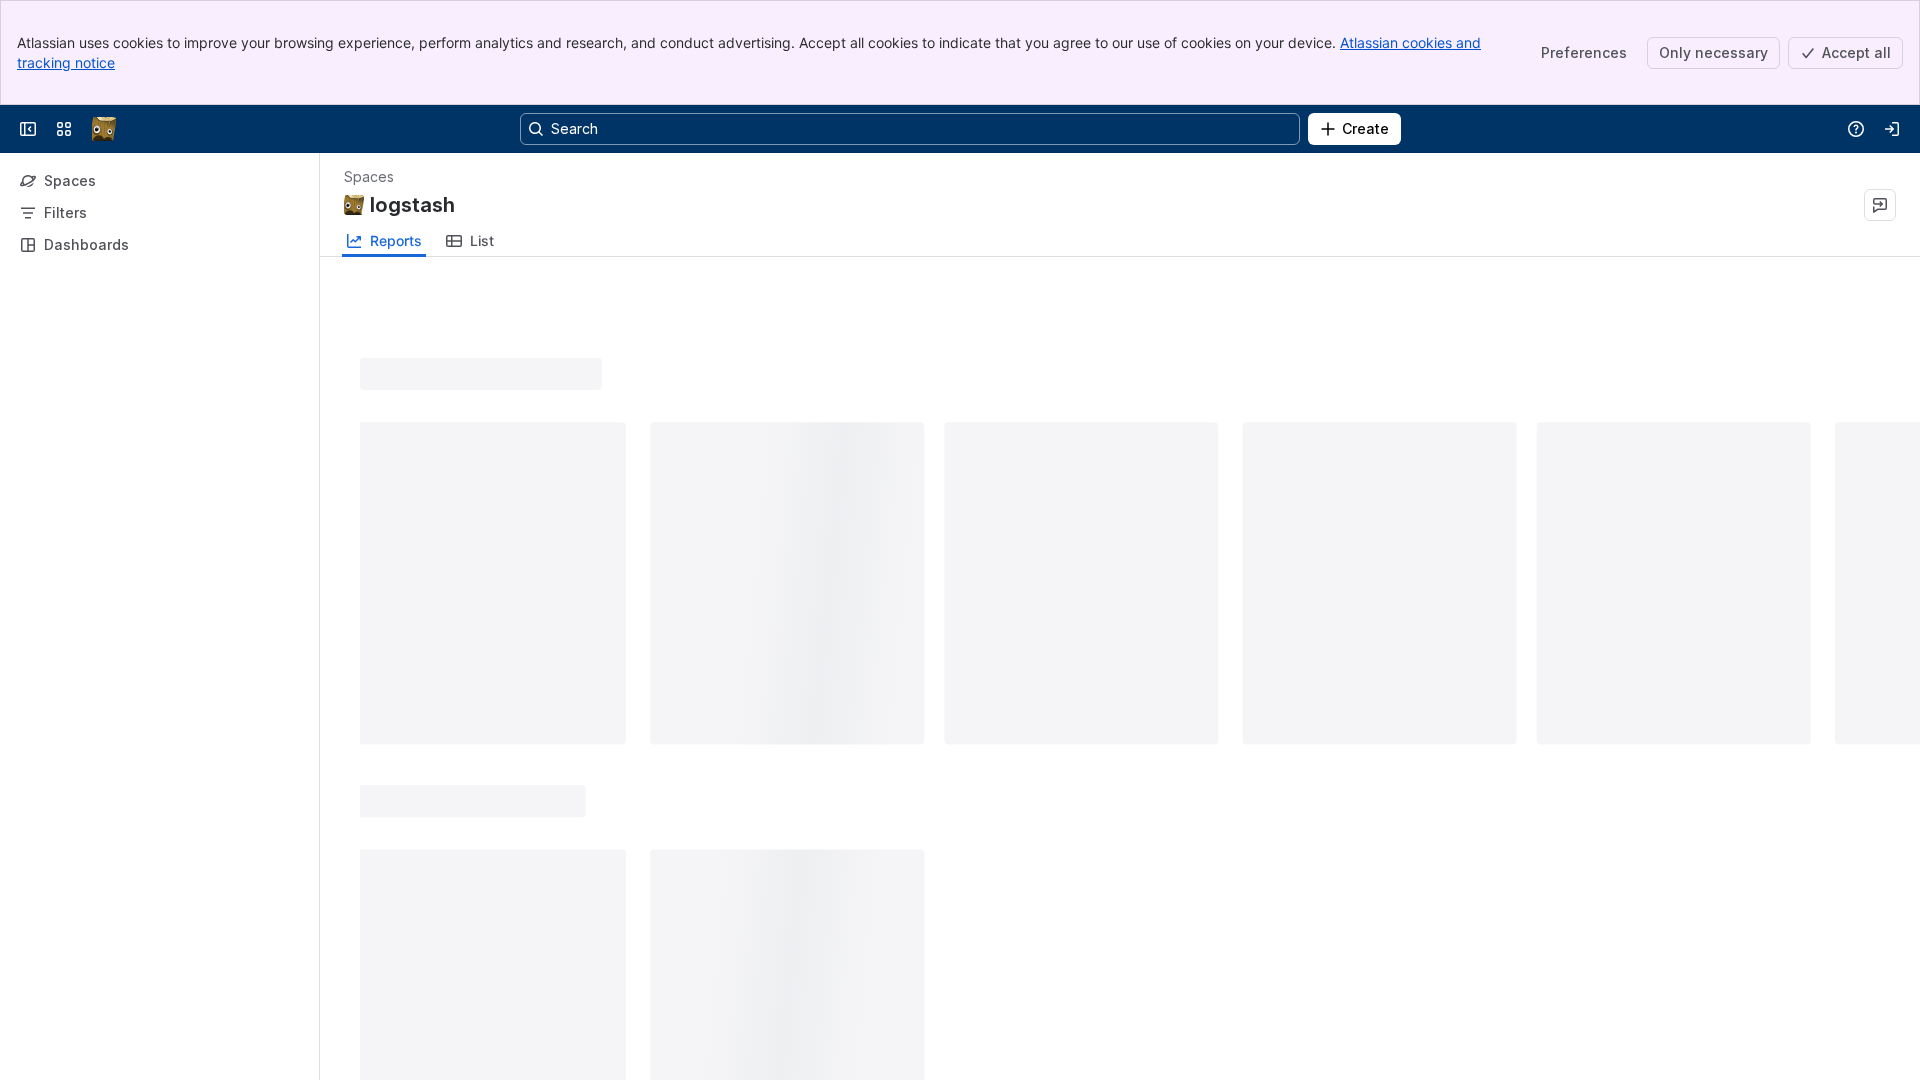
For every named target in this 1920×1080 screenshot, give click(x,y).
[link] (470, 241)
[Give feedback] (1880, 205)
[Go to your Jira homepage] (104, 129)
